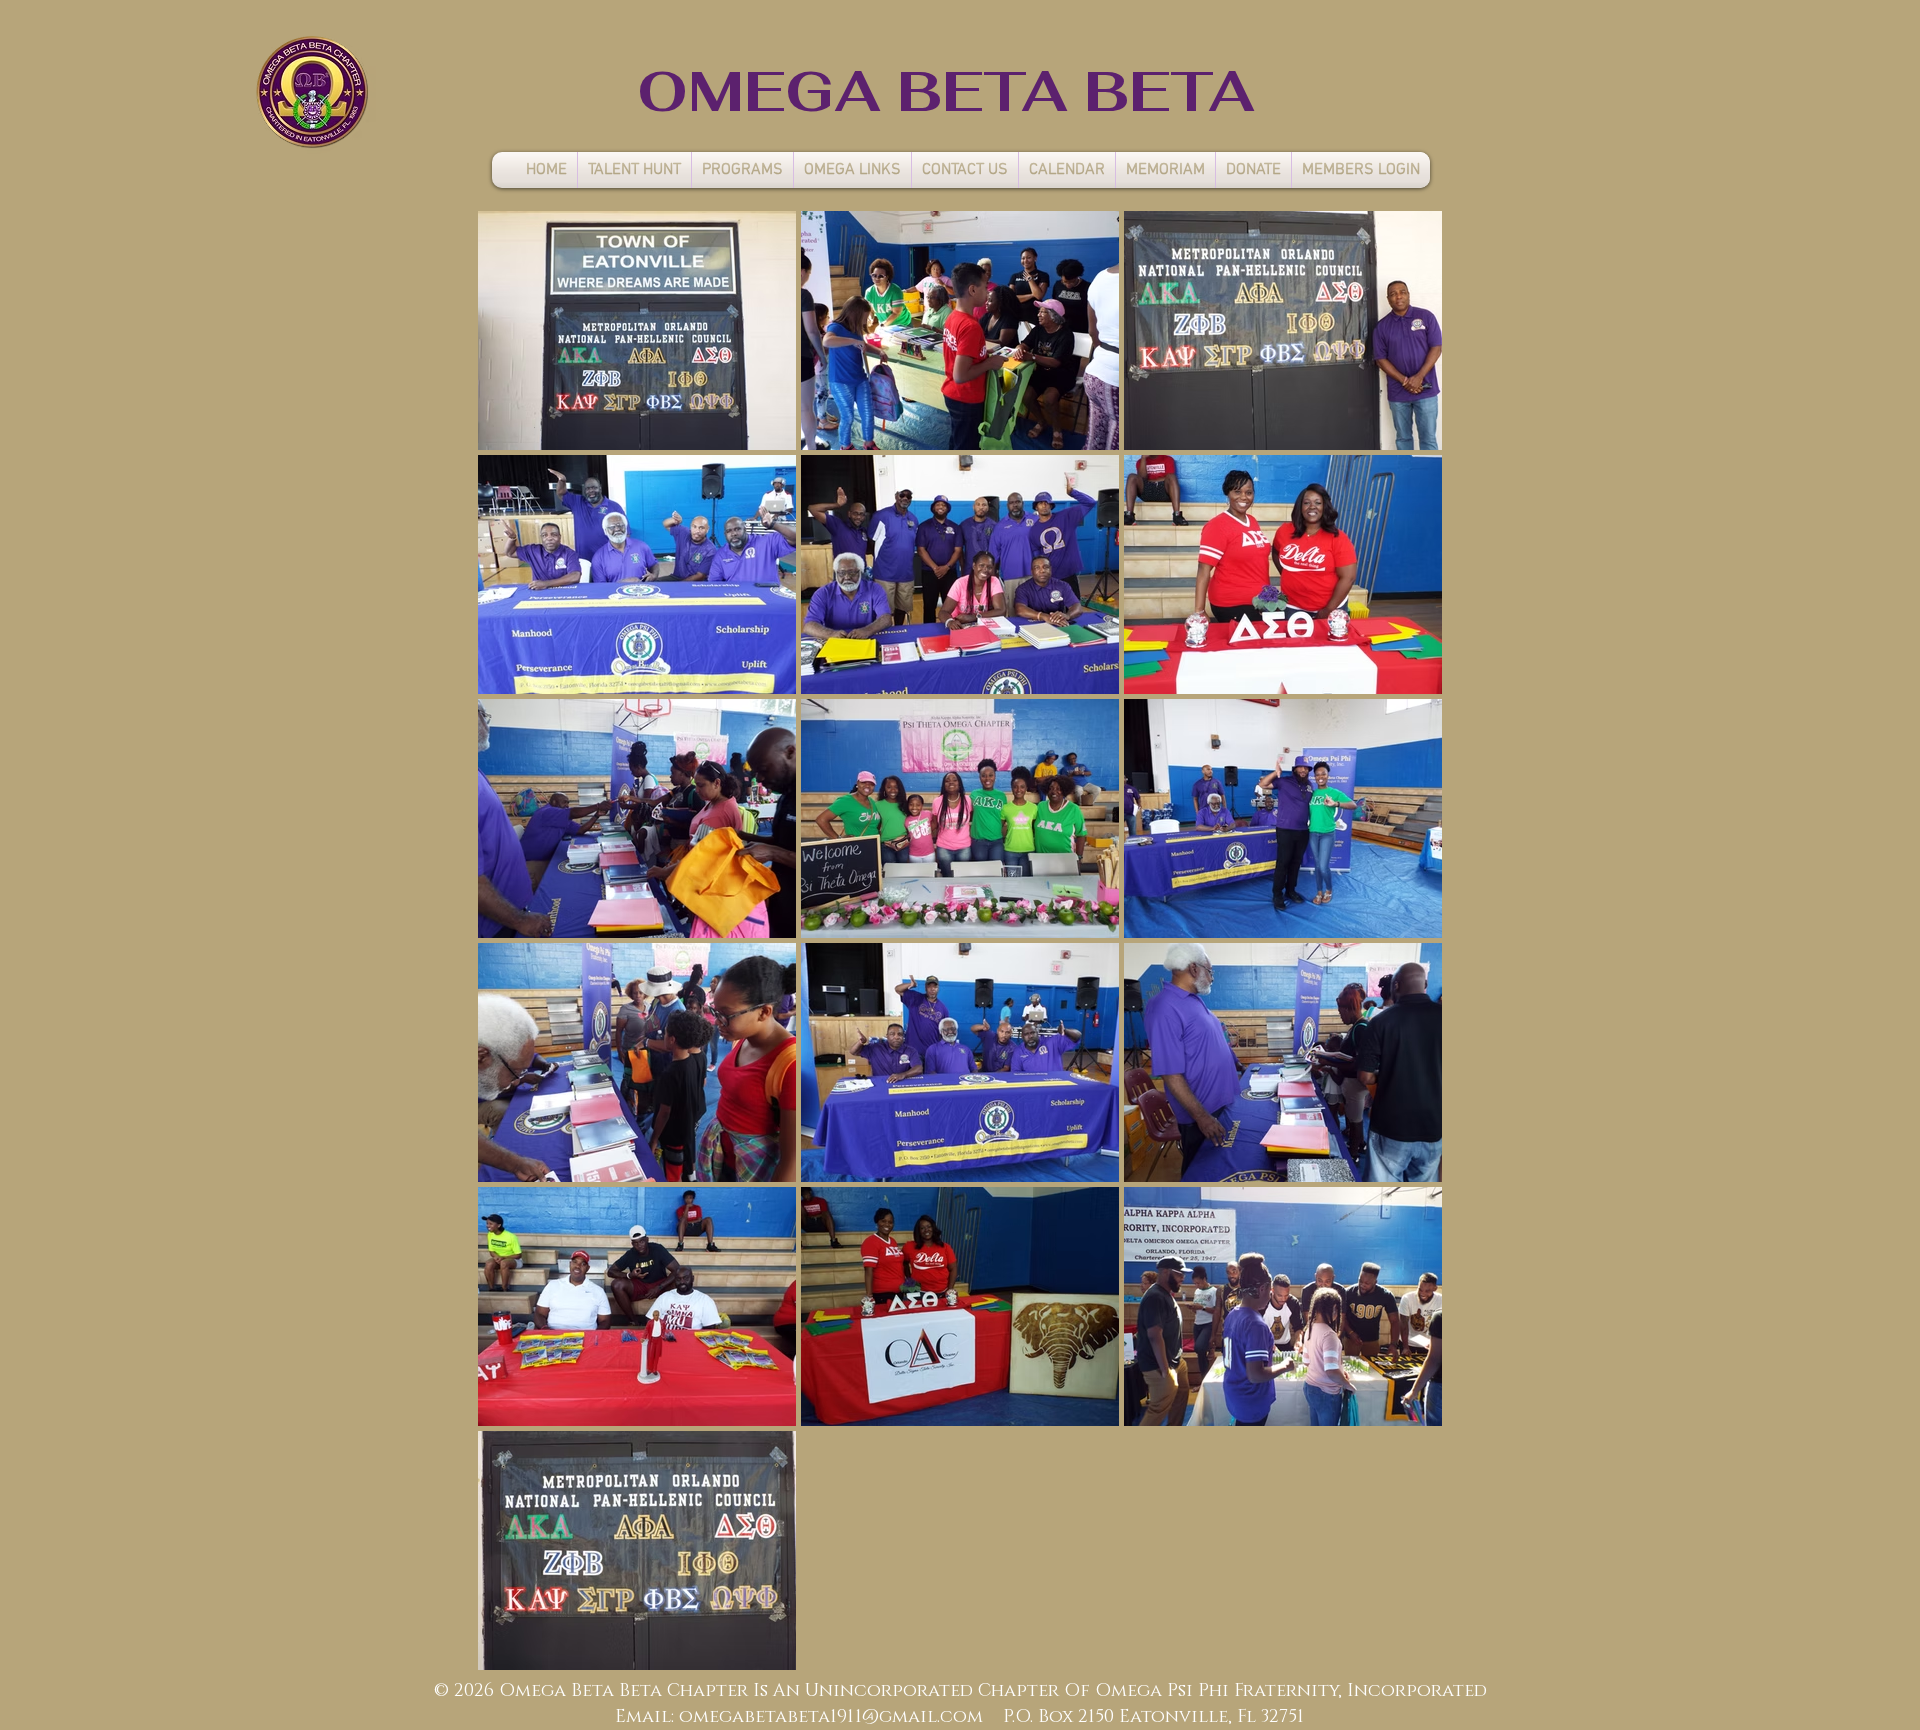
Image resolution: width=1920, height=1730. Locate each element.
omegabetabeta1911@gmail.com (831, 1717)
